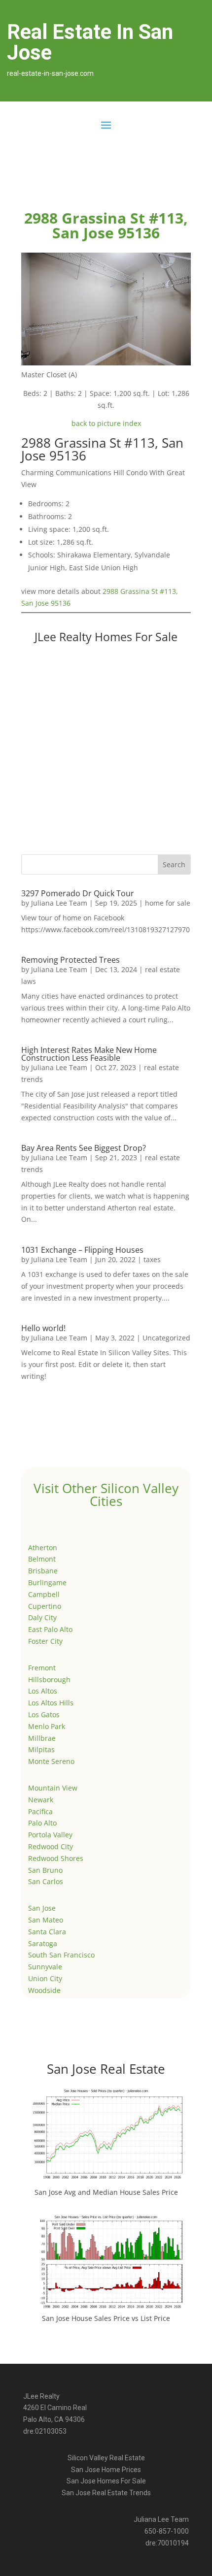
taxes (152, 1259)
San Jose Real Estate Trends (106, 2493)
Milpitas (41, 1749)
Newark (41, 1800)
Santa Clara (47, 1932)
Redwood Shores (56, 1858)
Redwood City (51, 1846)
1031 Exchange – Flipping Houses (82, 1250)
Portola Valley (50, 1835)
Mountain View (53, 1788)
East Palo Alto (50, 1629)
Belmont (42, 1559)
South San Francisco (61, 1955)
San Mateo (46, 1920)
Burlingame (47, 1582)
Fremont (42, 1668)
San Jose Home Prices (106, 2470)
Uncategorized (166, 1338)
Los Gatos (44, 1714)
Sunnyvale (45, 1967)
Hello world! (43, 1328)
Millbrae (42, 1738)
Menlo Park (47, 1726)
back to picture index (106, 423)
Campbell (44, 1594)
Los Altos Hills (51, 1703)
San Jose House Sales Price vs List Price (106, 2318)
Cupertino (45, 1606)
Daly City (42, 1617)
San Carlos (46, 1881)
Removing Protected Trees (71, 960)
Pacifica (40, 1811)
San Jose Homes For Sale (106, 2481)
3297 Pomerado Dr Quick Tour (78, 893)
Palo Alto (42, 1823)
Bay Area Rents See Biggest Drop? (84, 1148)
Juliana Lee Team (59, 903)
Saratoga (43, 1943)
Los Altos (43, 1691)
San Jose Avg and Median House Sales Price (106, 2192)
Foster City (45, 1641)
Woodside (44, 1990)
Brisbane (43, 1571)
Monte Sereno (51, 1761)
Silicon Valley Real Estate (106, 2458)
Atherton (43, 1548)
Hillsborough (49, 1679)
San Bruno (45, 1870)
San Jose (42, 1908)
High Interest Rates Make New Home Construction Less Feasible (89, 1054)
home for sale (168, 903)
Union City (45, 1978)
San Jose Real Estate (106, 2069)
